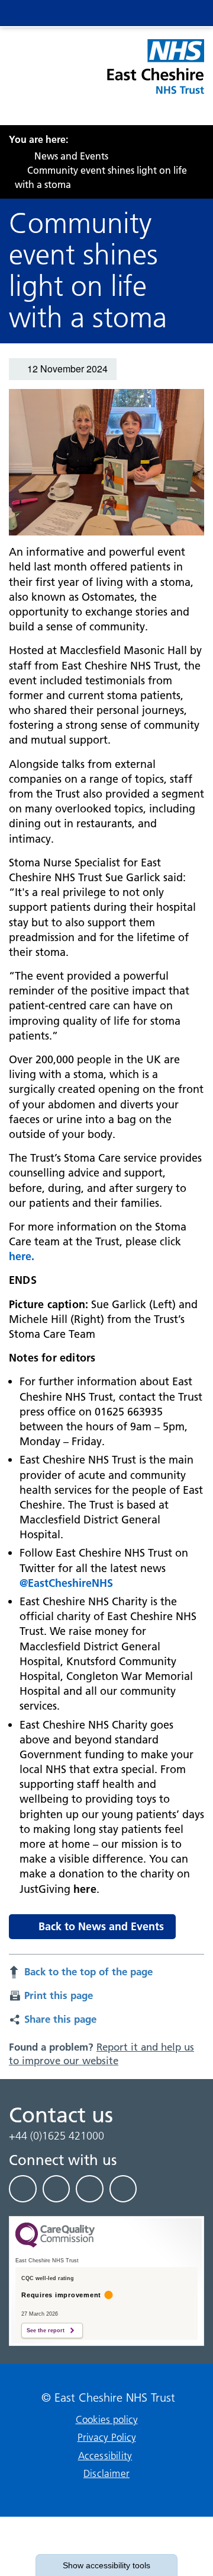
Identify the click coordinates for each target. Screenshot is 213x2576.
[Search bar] (161, 13)
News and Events (71, 156)
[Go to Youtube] (90, 2189)
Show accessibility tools (106, 2565)
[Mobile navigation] (185, 13)
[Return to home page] (155, 74)
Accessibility (105, 2456)
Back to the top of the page (88, 1971)
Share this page (60, 2019)
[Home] (12, 156)
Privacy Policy (107, 2437)
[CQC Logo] (55, 2245)
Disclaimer (106, 2473)
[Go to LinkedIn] (57, 2189)
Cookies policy (107, 2419)
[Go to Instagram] (123, 2189)
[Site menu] (137, 13)
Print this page (59, 1995)
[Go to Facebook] (23, 2189)
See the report (46, 2330)
